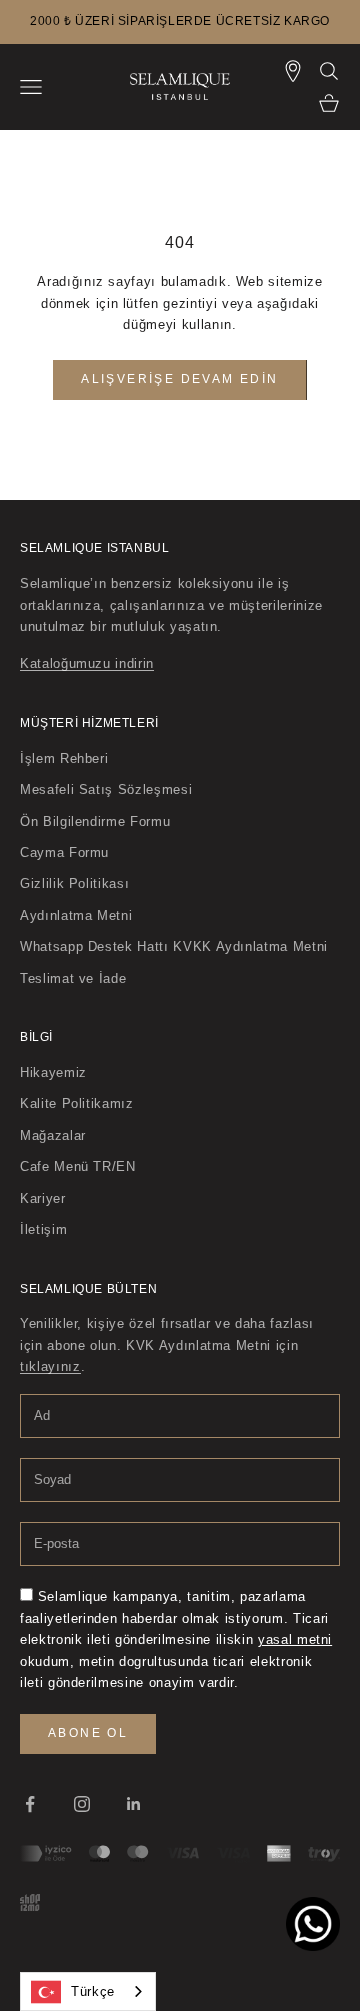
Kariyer (43, 1198)
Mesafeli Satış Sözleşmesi (106, 789)
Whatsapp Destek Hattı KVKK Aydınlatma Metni (174, 946)
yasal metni (295, 1639)
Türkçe (93, 1991)
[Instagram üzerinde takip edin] (82, 1804)
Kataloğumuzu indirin (87, 663)
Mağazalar (53, 1135)
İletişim (43, 1229)
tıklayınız (50, 1366)
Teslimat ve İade (73, 978)
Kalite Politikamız (77, 1103)
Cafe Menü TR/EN (78, 1166)
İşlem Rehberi (64, 758)
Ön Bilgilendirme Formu (95, 821)
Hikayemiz (53, 1072)
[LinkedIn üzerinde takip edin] (134, 1804)
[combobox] (88, 1991)
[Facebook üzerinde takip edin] (30, 1804)
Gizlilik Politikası (74, 883)
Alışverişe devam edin (179, 379)
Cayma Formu (64, 852)
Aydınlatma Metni (76, 915)
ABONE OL (88, 1733)
